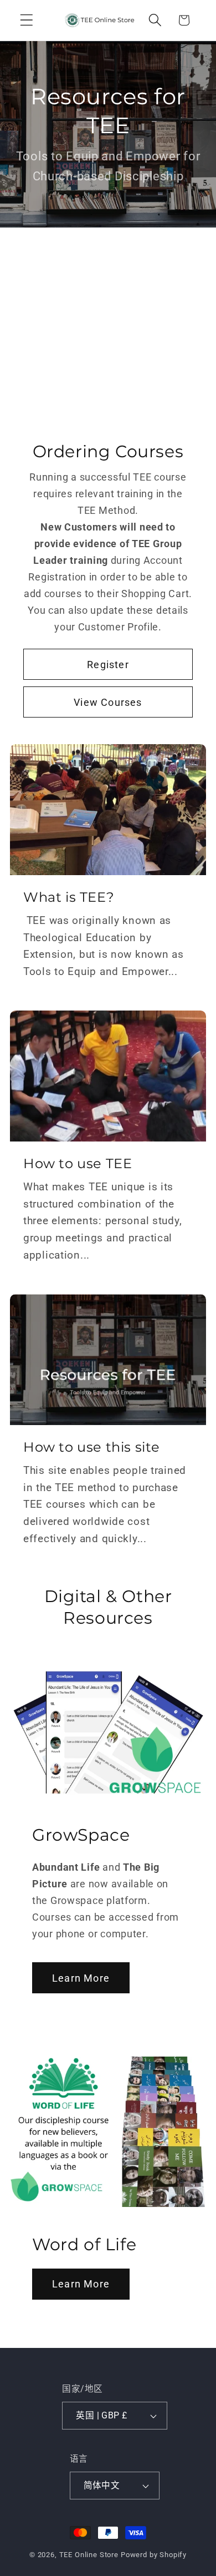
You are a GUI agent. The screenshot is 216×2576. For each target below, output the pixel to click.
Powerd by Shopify (154, 2555)
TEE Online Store (89, 2555)
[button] (27, 20)
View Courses (108, 702)
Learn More (81, 1978)
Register (108, 664)
